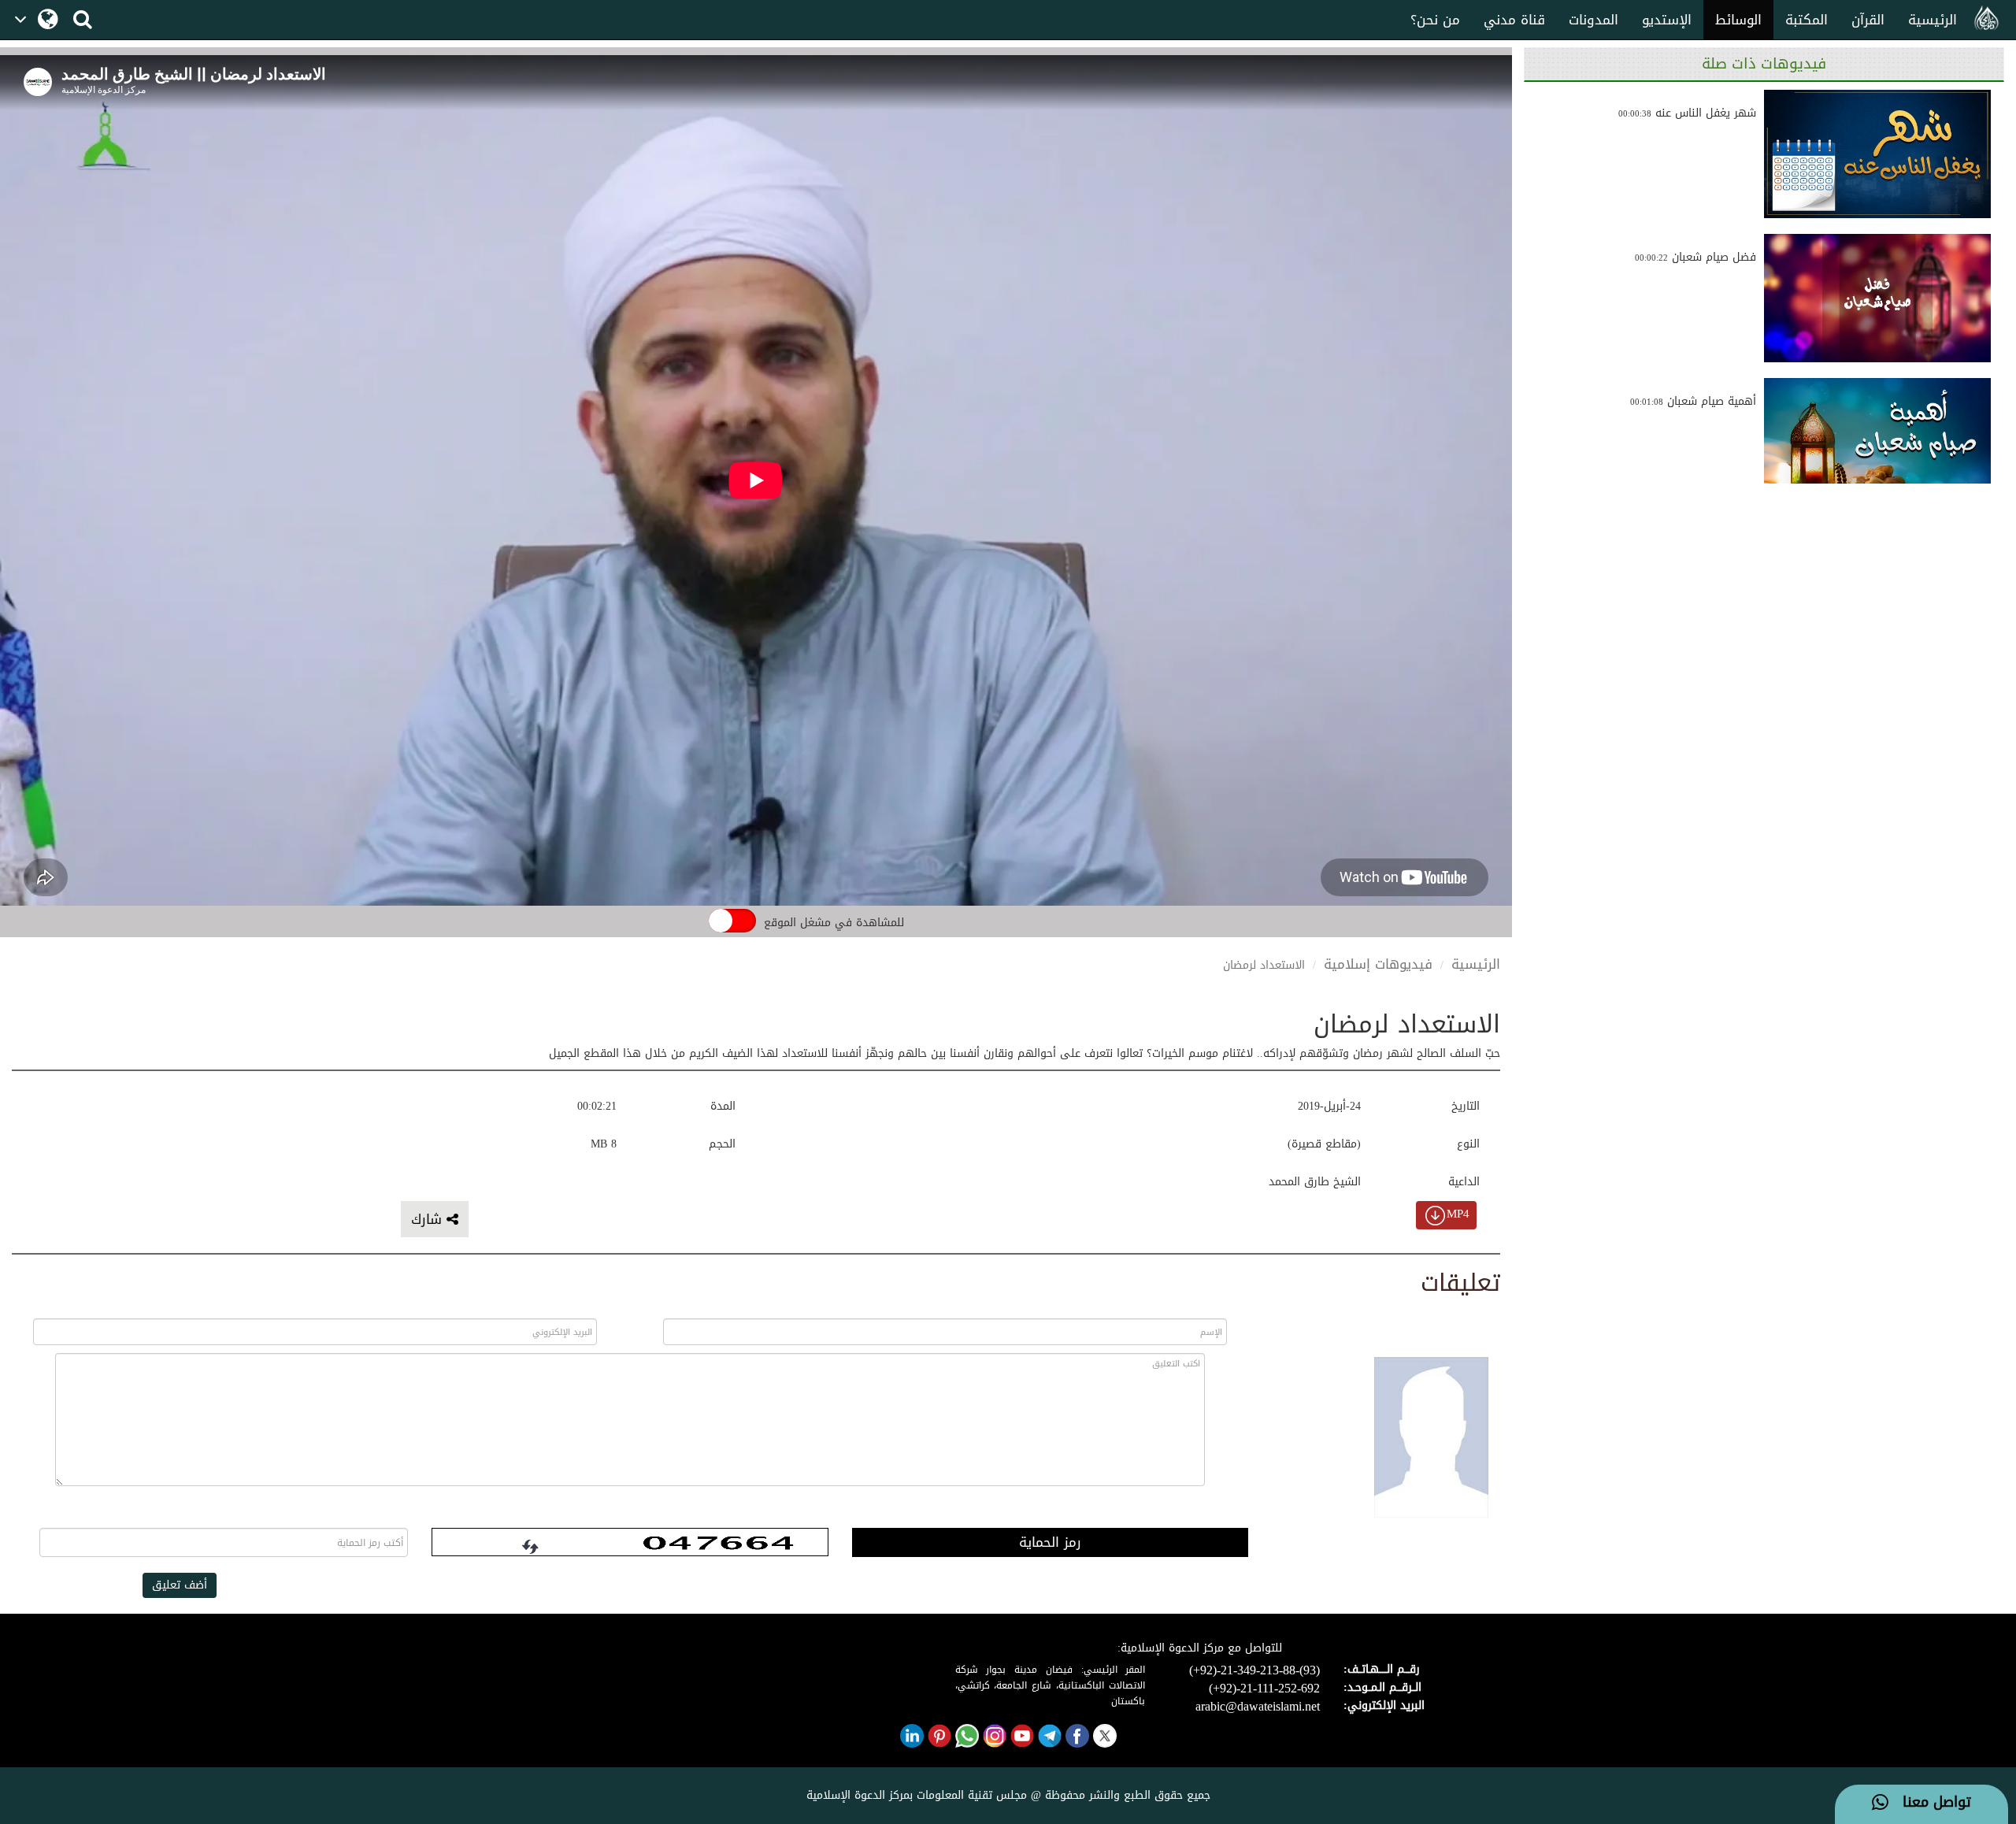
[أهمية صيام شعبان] (1877, 442)
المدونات (1594, 20)
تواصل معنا (1930, 1803)
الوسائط (1738, 20)
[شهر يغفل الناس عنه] (1877, 154)
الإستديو (1667, 20)
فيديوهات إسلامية (1378, 964)
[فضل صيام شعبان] (1877, 298)
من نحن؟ (1435, 20)
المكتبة (1807, 20)
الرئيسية (1933, 20)
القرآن (1868, 20)
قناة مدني (1514, 20)
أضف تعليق (180, 1585)
